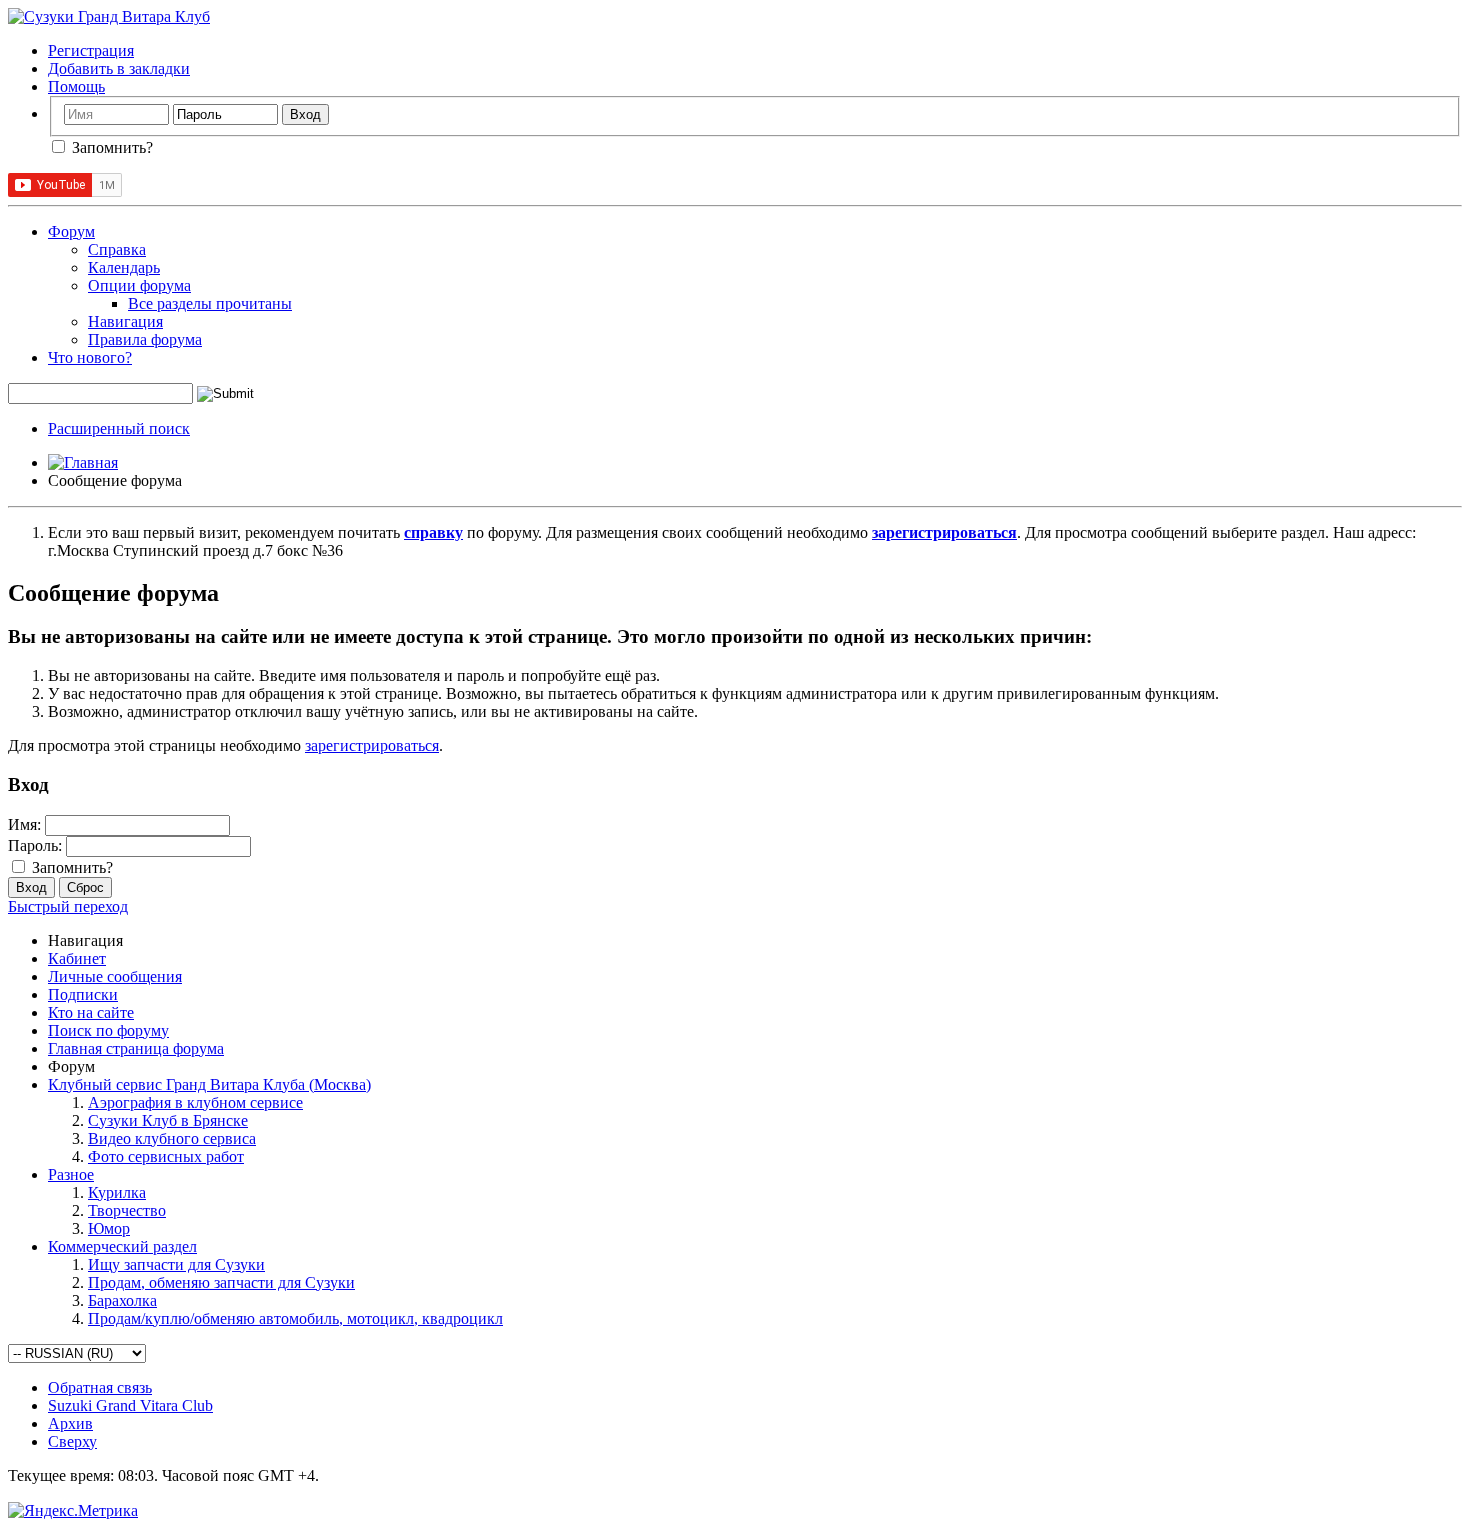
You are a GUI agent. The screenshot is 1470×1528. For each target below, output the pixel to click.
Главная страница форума (136, 1048)
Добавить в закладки (119, 68)
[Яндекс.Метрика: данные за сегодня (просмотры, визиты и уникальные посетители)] (73, 1511)
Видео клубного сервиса (172, 1138)
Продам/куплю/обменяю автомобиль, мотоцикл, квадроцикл (295, 1318)
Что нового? (90, 357)
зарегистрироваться (372, 745)
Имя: (24, 824)
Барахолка (122, 1300)
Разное (71, 1174)
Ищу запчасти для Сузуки (176, 1264)
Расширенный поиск (119, 428)
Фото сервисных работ (166, 1156)
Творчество (127, 1210)
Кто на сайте (91, 1012)
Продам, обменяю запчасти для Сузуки (221, 1282)
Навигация (125, 321)
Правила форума (145, 339)
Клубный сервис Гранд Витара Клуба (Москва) (209, 1084)
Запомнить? (110, 147)
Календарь (124, 267)
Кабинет (77, 958)
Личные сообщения (115, 976)
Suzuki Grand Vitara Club (130, 1405)
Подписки (83, 994)
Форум (71, 231)
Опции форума (139, 285)
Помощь (76, 86)
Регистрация (91, 50)
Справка (117, 249)
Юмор (109, 1228)
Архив (70, 1423)
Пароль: (35, 845)
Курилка (117, 1192)
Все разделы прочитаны (210, 303)
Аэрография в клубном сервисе (195, 1102)
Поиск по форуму (108, 1030)
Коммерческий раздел (122, 1246)
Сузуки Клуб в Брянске (168, 1120)
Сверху (72, 1441)
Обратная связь (100, 1387)
